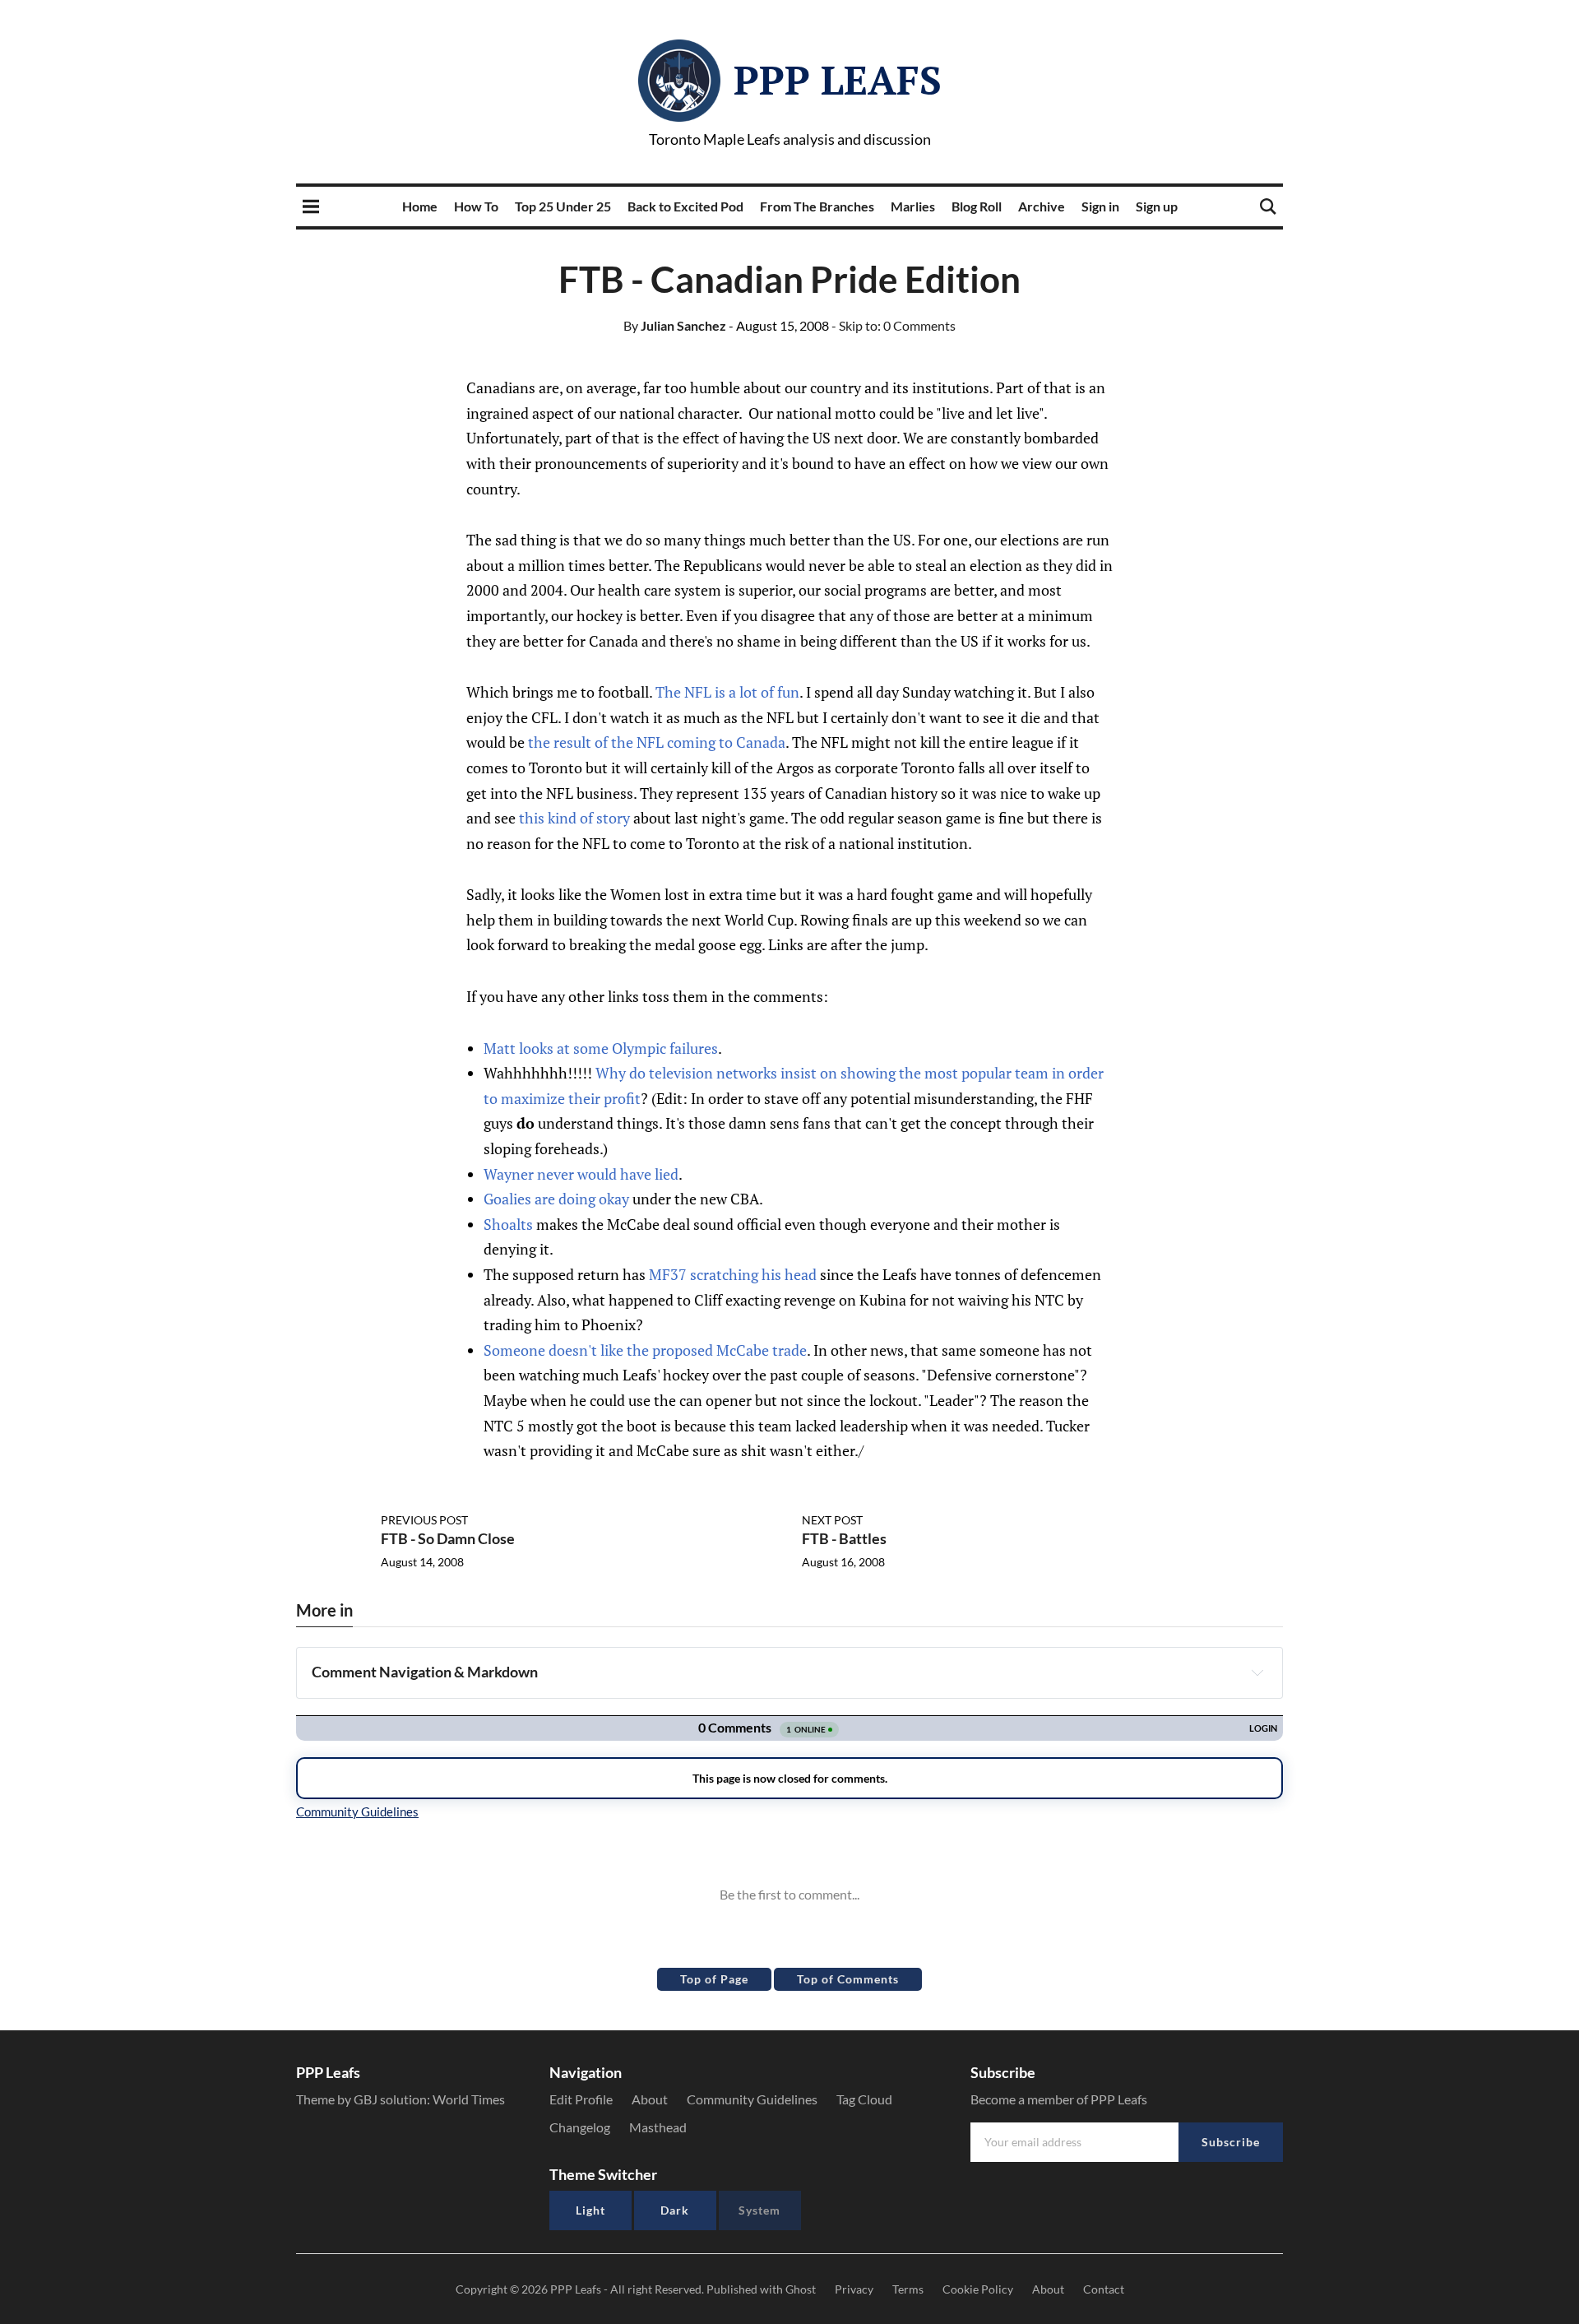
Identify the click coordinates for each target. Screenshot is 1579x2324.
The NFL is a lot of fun (727, 692)
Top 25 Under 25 (563, 206)
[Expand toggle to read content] (1257, 1672)
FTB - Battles (844, 1538)
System (759, 2210)
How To (476, 206)
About (650, 2099)
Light (590, 2210)
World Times (469, 2099)
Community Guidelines (752, 2099)
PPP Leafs (838, 80)
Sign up (1157, 206)
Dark (675, 2210)
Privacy (854, 2289)
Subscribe (1231, 2142)
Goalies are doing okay (556, 1199)
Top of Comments (848, 1979)
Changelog (580, 2127)
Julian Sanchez (675, 325)
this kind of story (574, 818)
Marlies (913, 206)
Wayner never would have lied (581, 1174)
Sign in (1100, 206)
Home (420, 206)
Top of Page (714, 1979)
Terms (908, 2289)
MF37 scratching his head (733, 1274)
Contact (1104, 2289)
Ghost (801, 2289)
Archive (1042, 206)
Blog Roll (977, 206)
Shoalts (508, 1224)
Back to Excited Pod (685, 206)
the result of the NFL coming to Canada (657, 742)
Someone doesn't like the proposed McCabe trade (645, 1350)
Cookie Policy (978, 2289)
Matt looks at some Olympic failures (601, 1048)
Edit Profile (581, 2099)
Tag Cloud (864, 2099)
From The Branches (817, 206)
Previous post (424, 1520)
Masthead (658, 2127)
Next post (832, 1520)
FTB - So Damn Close (448, 1538)
